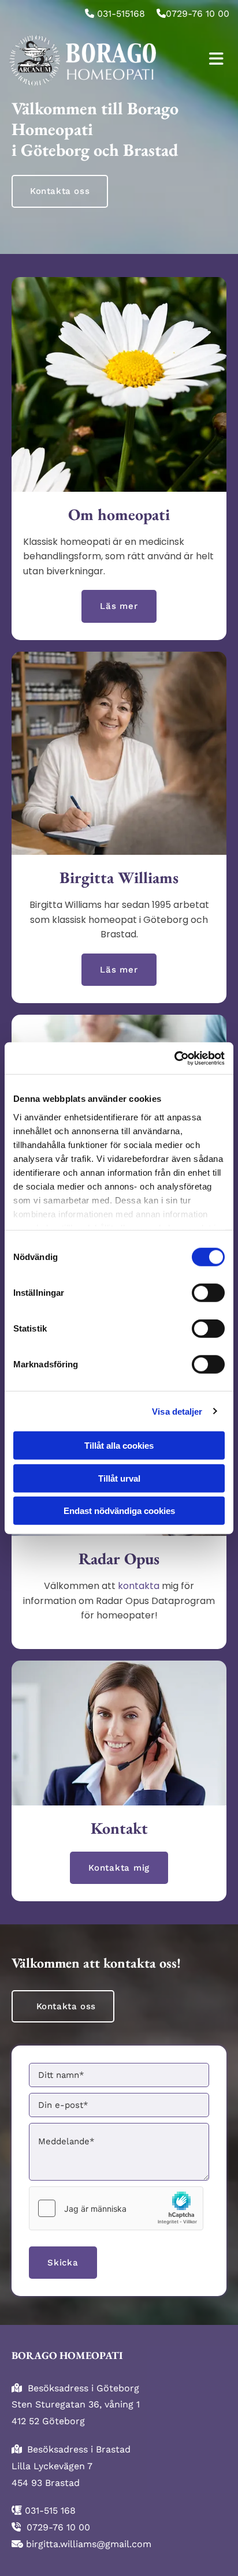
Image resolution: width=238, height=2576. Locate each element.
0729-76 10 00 (198, 14)
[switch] (208, 1293)
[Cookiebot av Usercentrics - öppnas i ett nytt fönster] (174, 1058)
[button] (60, 191)
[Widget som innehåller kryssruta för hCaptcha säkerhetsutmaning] (116, 2208)
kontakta (139, 1586)
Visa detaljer (177, 1411)
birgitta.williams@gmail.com (89, 2544)
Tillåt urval (119, 1478)
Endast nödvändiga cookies (119, 1511)
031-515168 (121, 14)
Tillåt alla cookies (119, 1446)
